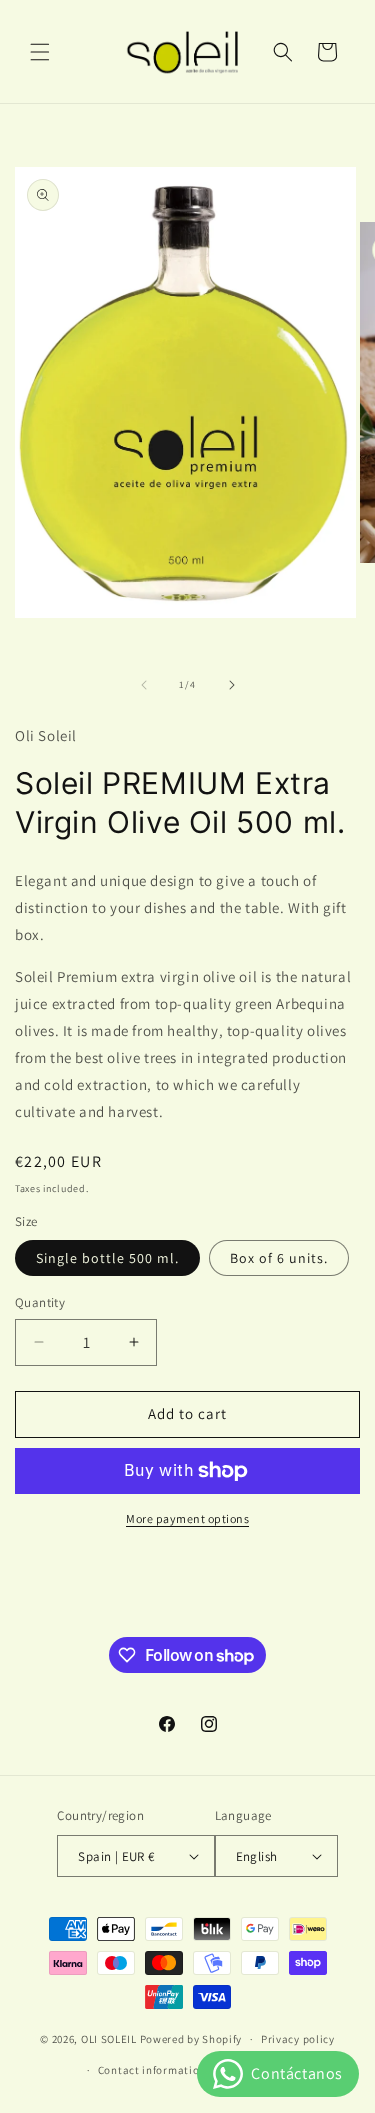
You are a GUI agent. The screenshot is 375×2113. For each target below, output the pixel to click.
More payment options (187, 1518)
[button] (40, 52)
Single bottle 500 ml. (107, 1258)
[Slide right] (232, 685)
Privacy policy (298, 2039)
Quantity (40, 1302)
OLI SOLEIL (109, 2039)
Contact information (152, 2070)
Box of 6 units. (279, 1258)
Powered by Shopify (191, 2039)
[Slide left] (144, 685)
